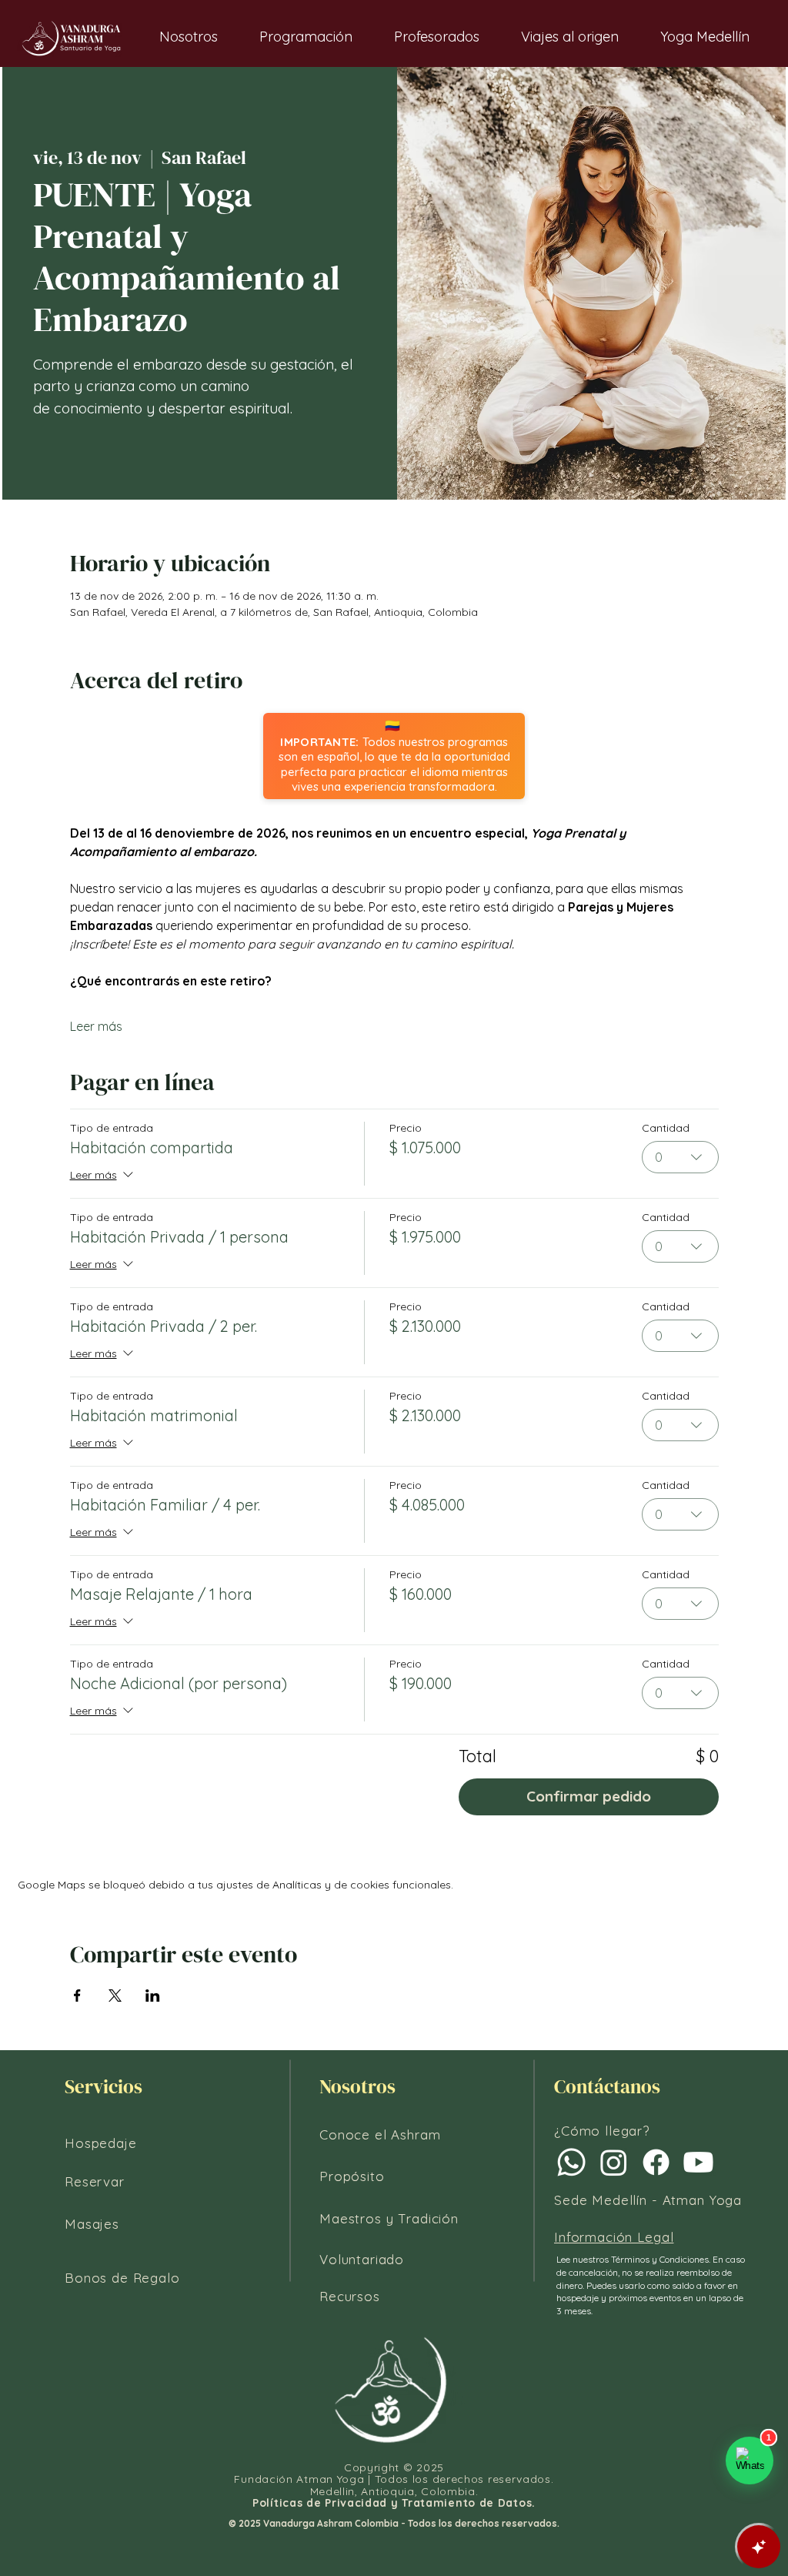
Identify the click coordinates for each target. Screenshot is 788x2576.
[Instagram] (614, 2162)
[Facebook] (656, 2162)
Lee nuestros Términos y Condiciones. (634, 2259)
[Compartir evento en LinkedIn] (153, 1996)
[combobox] (680, 1157)
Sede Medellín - (608, 2200)
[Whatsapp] (571, 2162)
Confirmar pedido (589, 1796)
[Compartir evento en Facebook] (77, 1996)
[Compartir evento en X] (115, 1996)
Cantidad (666, 1128)
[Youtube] (698, 2162)
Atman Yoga (703, 2200)
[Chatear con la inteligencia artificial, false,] (759, 2547)
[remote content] (394, 756)
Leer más (96, 1026)
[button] (189, 37)
